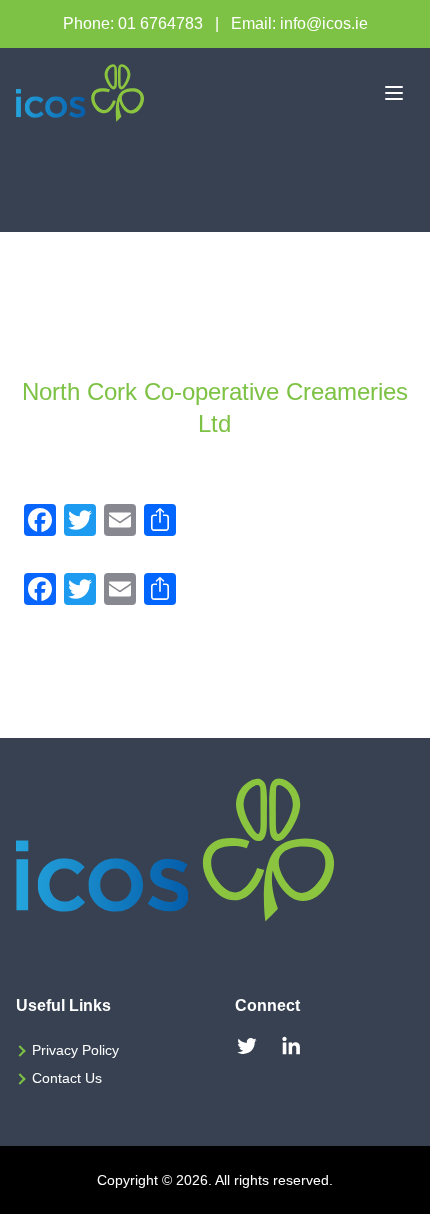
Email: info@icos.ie (299, 23)
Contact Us (67, 1078)
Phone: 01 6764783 (133, 23)
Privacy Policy (75, 1050)
